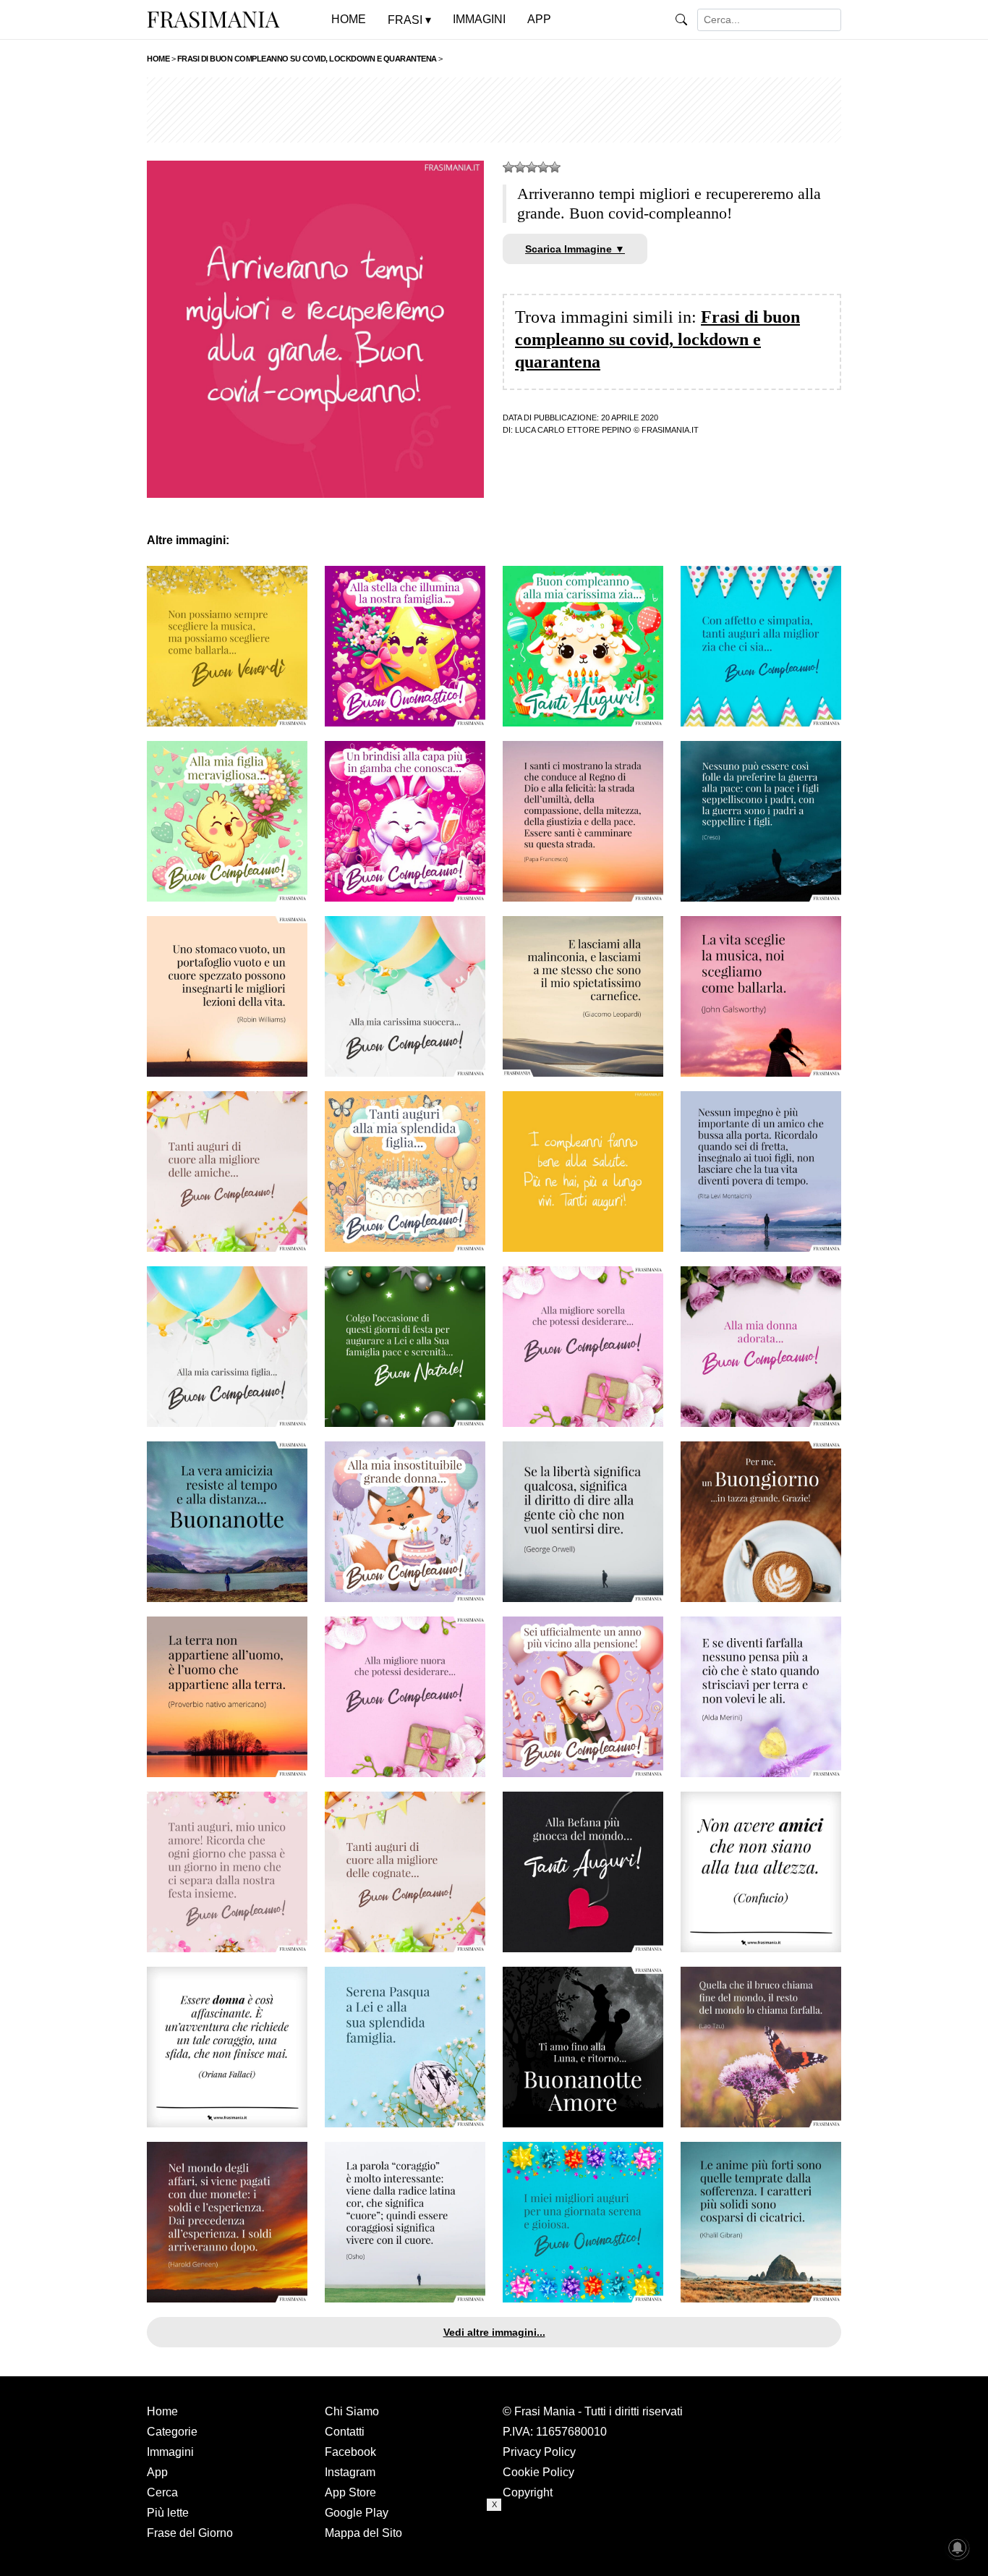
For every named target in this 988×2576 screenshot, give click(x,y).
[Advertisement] (494, 110)
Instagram (350, 2472)
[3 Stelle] (532, 167)
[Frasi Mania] (213, 19)
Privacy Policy (539, 2452)
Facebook (350, 2452)
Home (162, 2411)
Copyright (528, 2492)
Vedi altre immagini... (494, 2332)
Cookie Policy (538, 2472)
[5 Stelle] (555, 167)
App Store (350, 2492)
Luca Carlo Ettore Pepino (573, 430)
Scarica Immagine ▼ (575, 249)
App (157, 2472)
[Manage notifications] (958, 2548)
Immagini (170, 2452)
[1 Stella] (508, 167)
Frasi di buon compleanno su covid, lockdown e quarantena (657, 339)
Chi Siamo (352, 2411)
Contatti (345, 2432)
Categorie (172, 2432)
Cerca (162, 2492)
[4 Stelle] (543, 167)
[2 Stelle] (520, 167)
